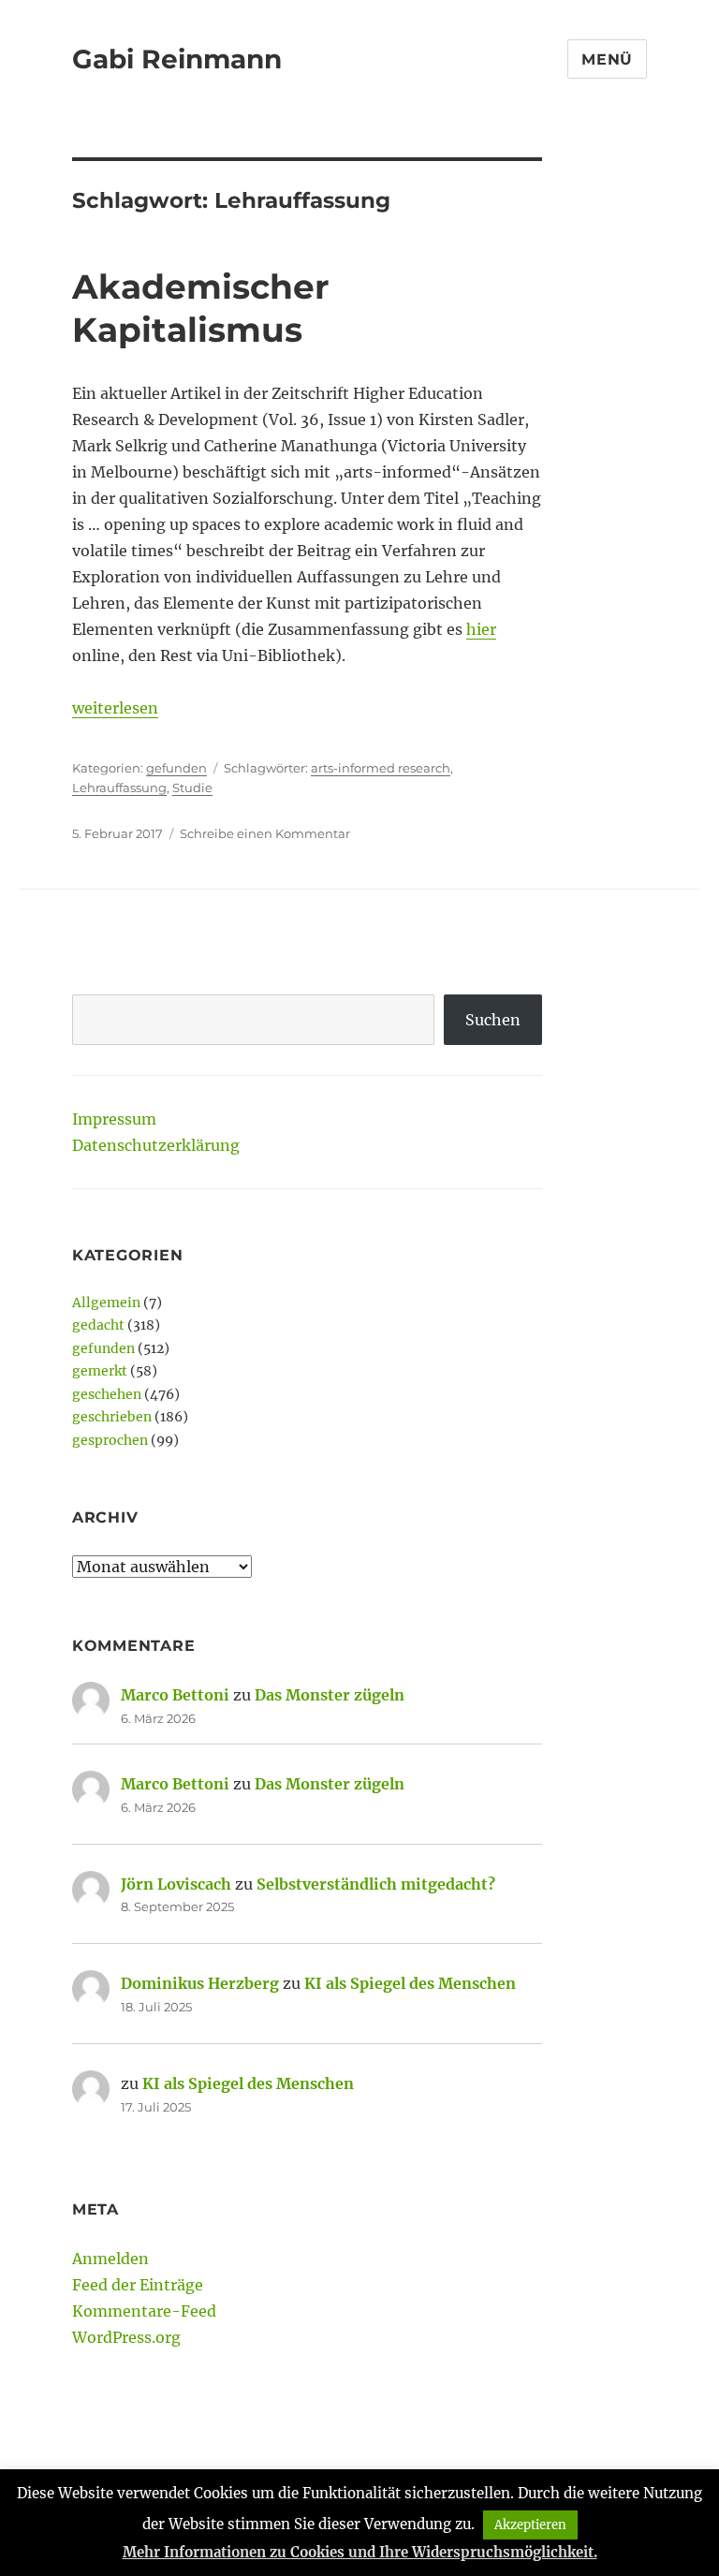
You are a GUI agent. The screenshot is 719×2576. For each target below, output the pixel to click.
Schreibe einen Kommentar (265, 833)
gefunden (176, 768)
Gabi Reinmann (177, 59)
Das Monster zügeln (330, 1695)
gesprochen (110, 1440)
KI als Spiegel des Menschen (410, 1983)
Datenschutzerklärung (156, 1145)
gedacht (98, 1325)
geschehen (107, 1394)
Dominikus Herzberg (200, 1983)
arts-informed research (381, 768)
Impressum (114, 1119)
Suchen (493, 1020)
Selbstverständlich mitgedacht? (376, 1884)
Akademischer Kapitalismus (201, 308)
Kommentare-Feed (144, 2311)
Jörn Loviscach (176, 1884)
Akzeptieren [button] (530, 2525)
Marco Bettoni (175, 1695)
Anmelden (110, 2259)
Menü (607, 59)
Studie (192, 788)
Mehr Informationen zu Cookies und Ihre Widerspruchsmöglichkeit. (360, 2552)
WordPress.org (126, 2337)
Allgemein (106, 1303)
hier (481, 629)
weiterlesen (115, 708)
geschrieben (112, 1417)
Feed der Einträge (138, 2285)
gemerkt (100, 1371)
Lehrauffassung (119, 788)
